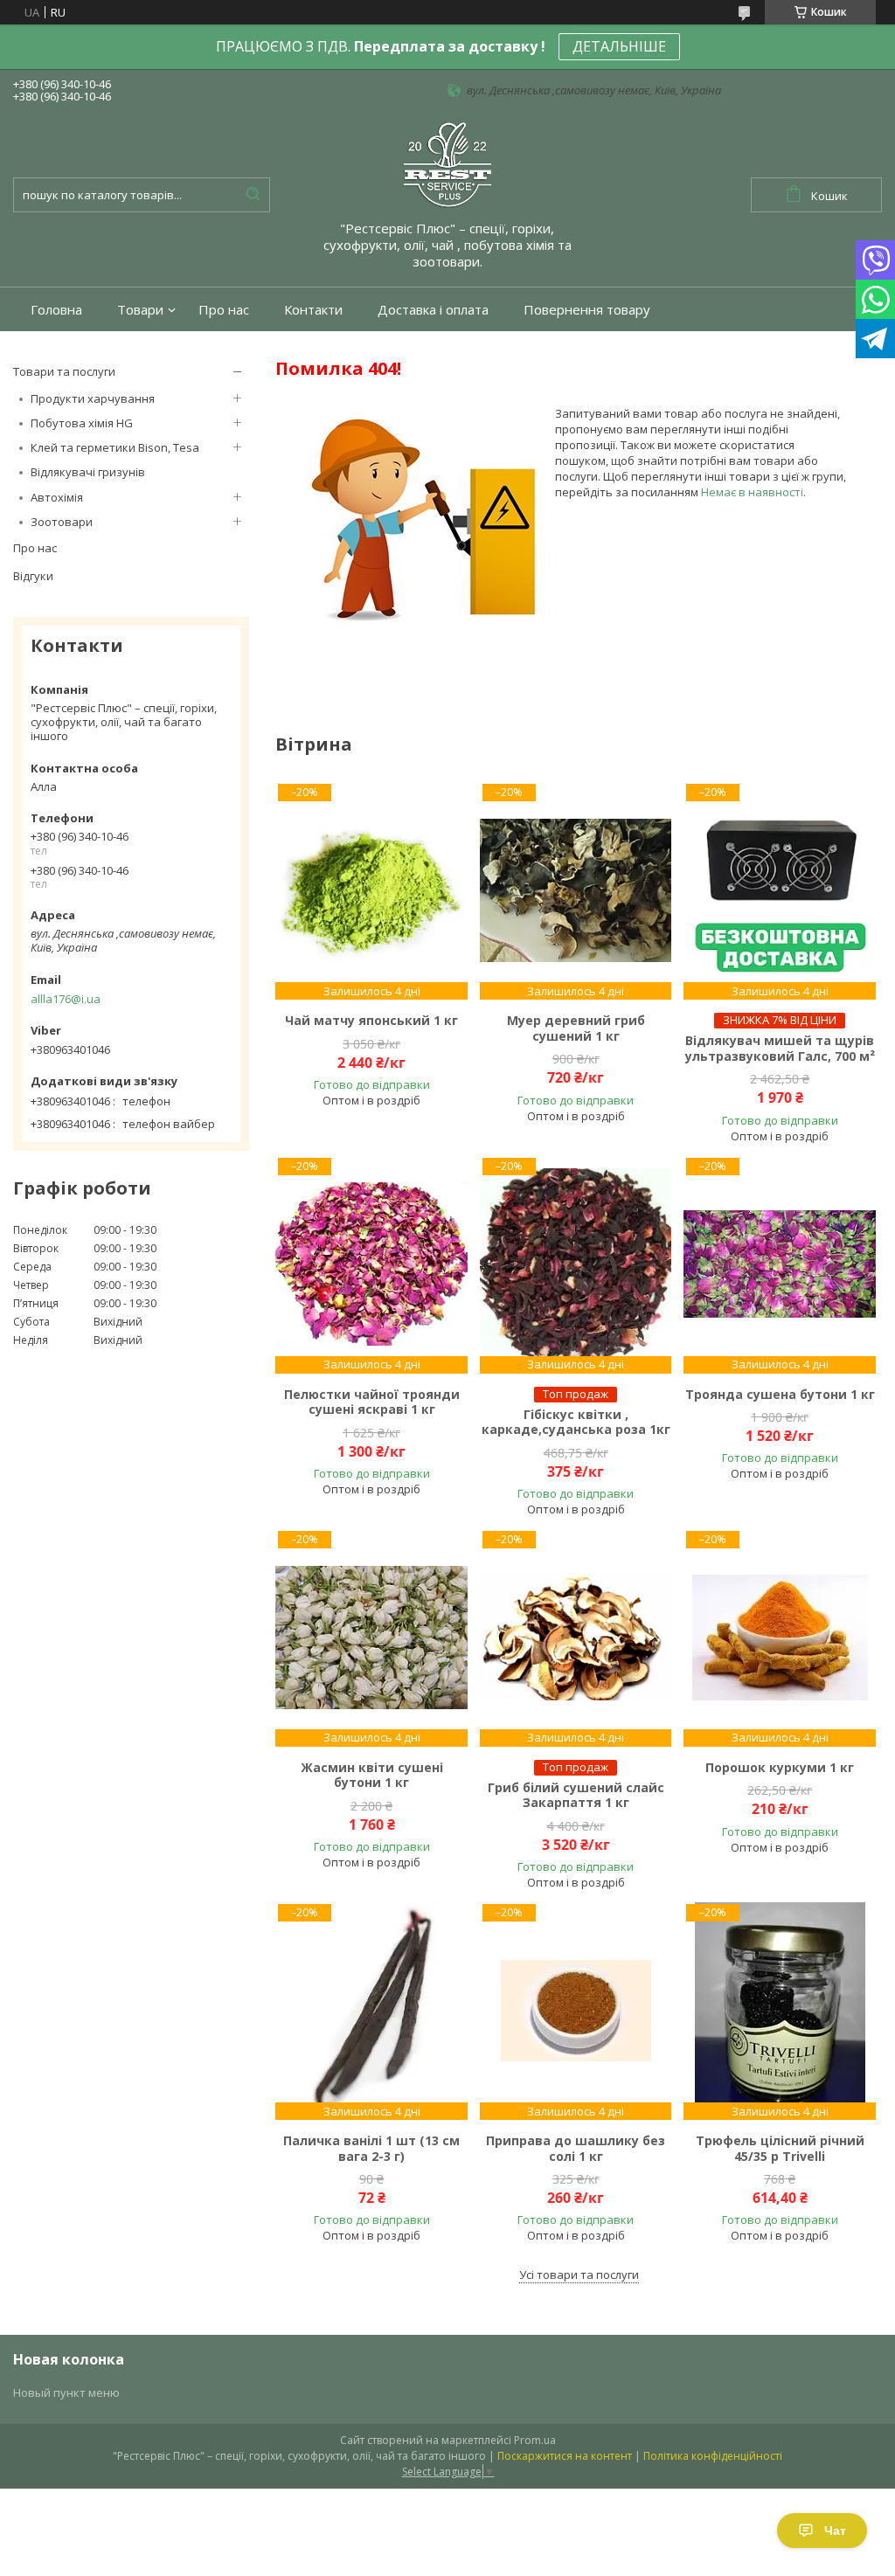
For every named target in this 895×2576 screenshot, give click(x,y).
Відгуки (33, 576)
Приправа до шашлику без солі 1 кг (576, 2148)
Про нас (224, 310)
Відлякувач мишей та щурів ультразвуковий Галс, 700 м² (780, 1048)
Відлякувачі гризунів (88, 472)
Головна (56, 310)
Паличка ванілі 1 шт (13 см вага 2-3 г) (371, 2148)
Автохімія (57, 497)
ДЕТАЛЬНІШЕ (619, 46)
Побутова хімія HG (82, 423)
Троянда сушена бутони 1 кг (780, 1395)
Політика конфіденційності (713, 2456)
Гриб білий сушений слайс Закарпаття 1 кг (576, 1795)
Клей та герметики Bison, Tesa (115, 447)
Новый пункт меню (66, 2392)
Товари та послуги (64, 371)
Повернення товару (587, 310)
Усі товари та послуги (579, 2275)
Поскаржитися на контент (565, 2456)
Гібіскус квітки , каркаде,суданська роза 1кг (576, 1422)
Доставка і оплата (433, 310)
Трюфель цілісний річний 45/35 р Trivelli (780, 2148)
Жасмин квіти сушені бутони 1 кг (372, 1775)
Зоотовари (62, 522)
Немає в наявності (752, 492)
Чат (835, 2531)
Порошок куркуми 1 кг (780, 1768)
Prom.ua (535, 2440)
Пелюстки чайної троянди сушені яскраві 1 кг (372, 1402)
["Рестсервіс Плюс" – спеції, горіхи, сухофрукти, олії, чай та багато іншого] (447, 163)
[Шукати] (253, 195)
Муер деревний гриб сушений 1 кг (576, 1028)
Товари (140, 310)
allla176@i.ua (66, 999)
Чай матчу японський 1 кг (371, 1021)
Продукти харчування (93, 398)
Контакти (313, 310)
